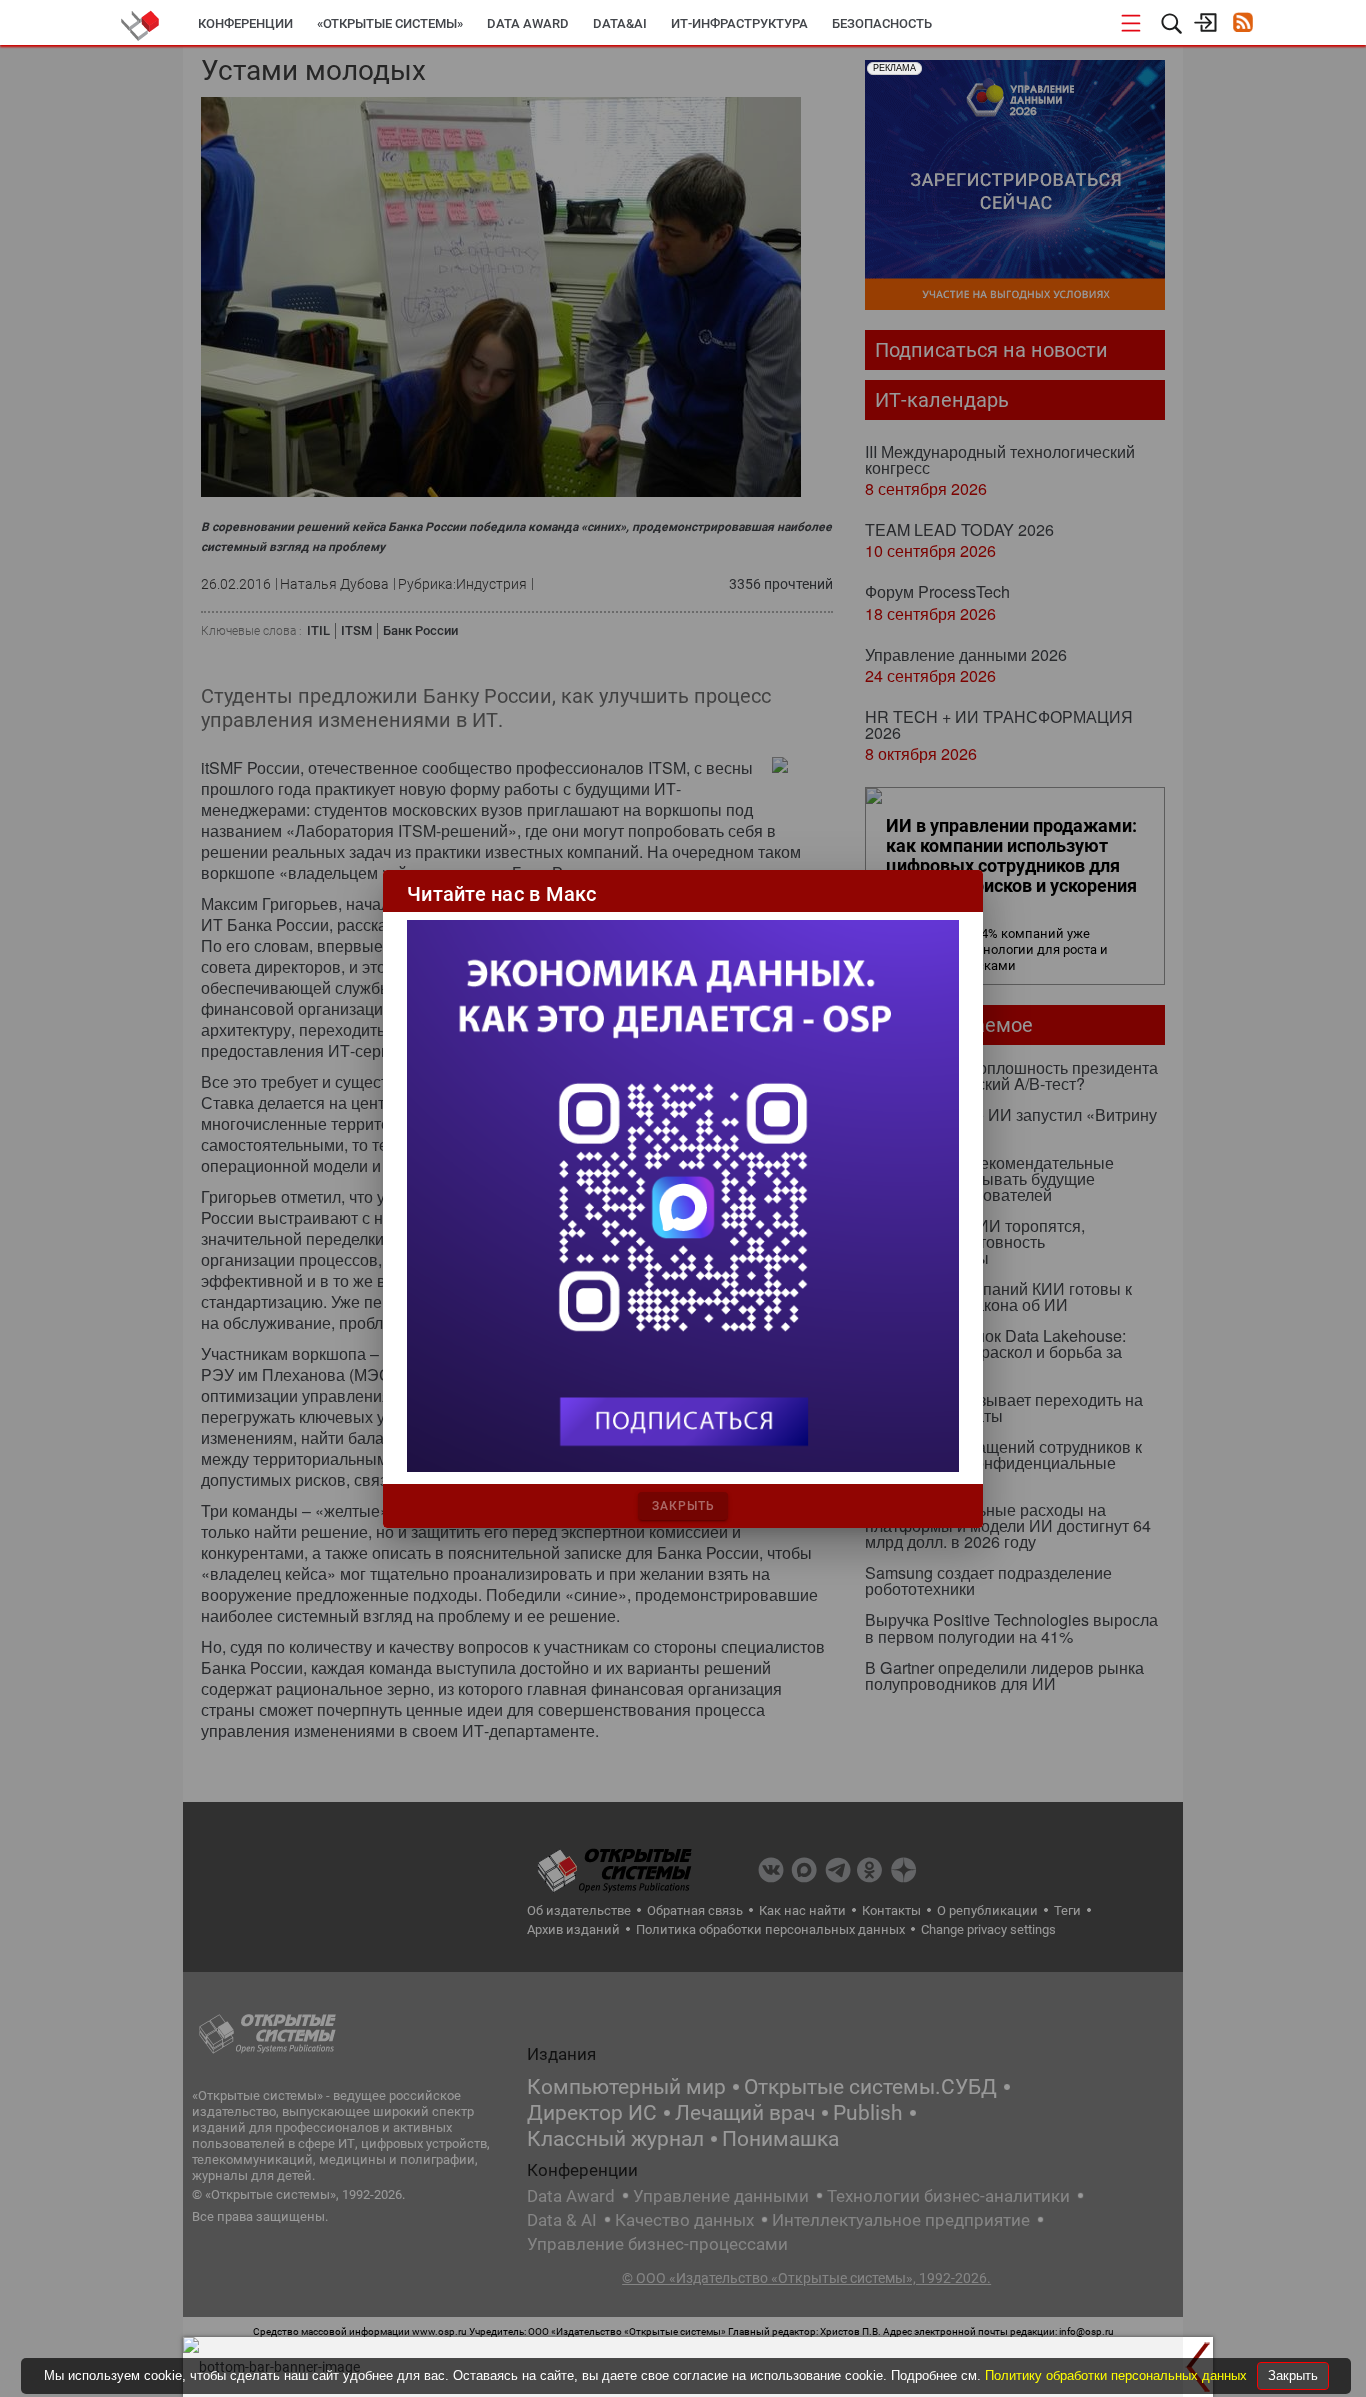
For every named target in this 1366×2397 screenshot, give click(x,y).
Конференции (245, 23)
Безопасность (882, 23)
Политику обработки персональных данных (1118, 2375)
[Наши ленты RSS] (1242, 24)
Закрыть (1293, 2375)
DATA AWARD (528, 23)
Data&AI (620, 23)
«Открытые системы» (390, 23)
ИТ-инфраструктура (739, 23)
